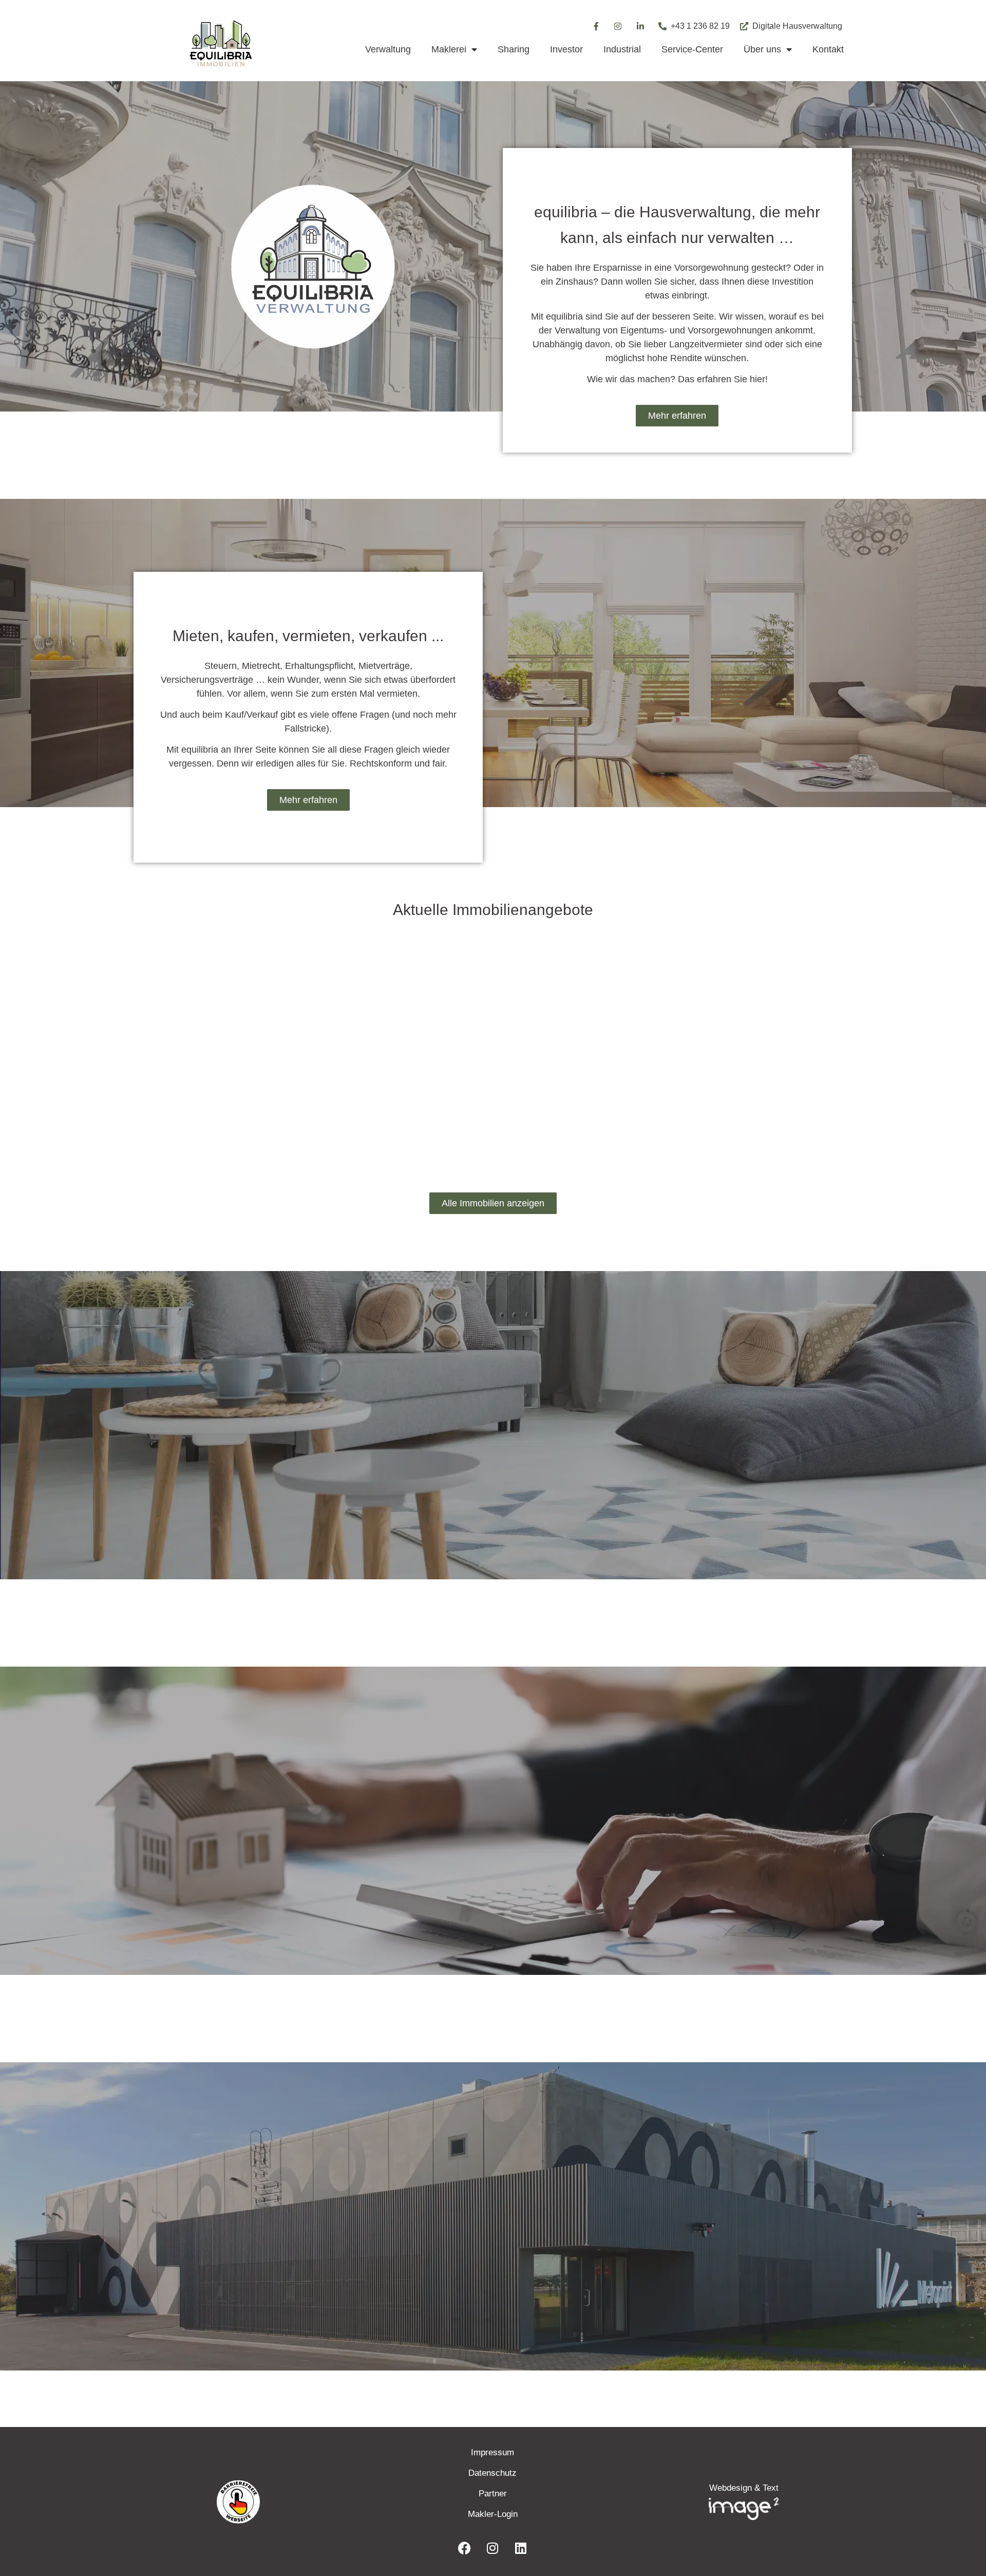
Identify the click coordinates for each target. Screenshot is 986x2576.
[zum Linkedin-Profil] (641, 26)
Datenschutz (492, 2473)
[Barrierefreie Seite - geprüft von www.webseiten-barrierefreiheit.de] (298, 2502)
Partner (493, 2494)
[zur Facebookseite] (464, 2548)
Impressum (492, 2452)
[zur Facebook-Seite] (596, 26)
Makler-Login (493, 2514)
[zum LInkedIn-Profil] (521, 2548)
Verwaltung (388, 49)
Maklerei (449, 49)
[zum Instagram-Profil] (618, 26)
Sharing (514, 49)
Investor (566, 49)
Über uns (762, 49)
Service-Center (692, 49)
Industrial (622, 49)
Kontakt (828, 49)
